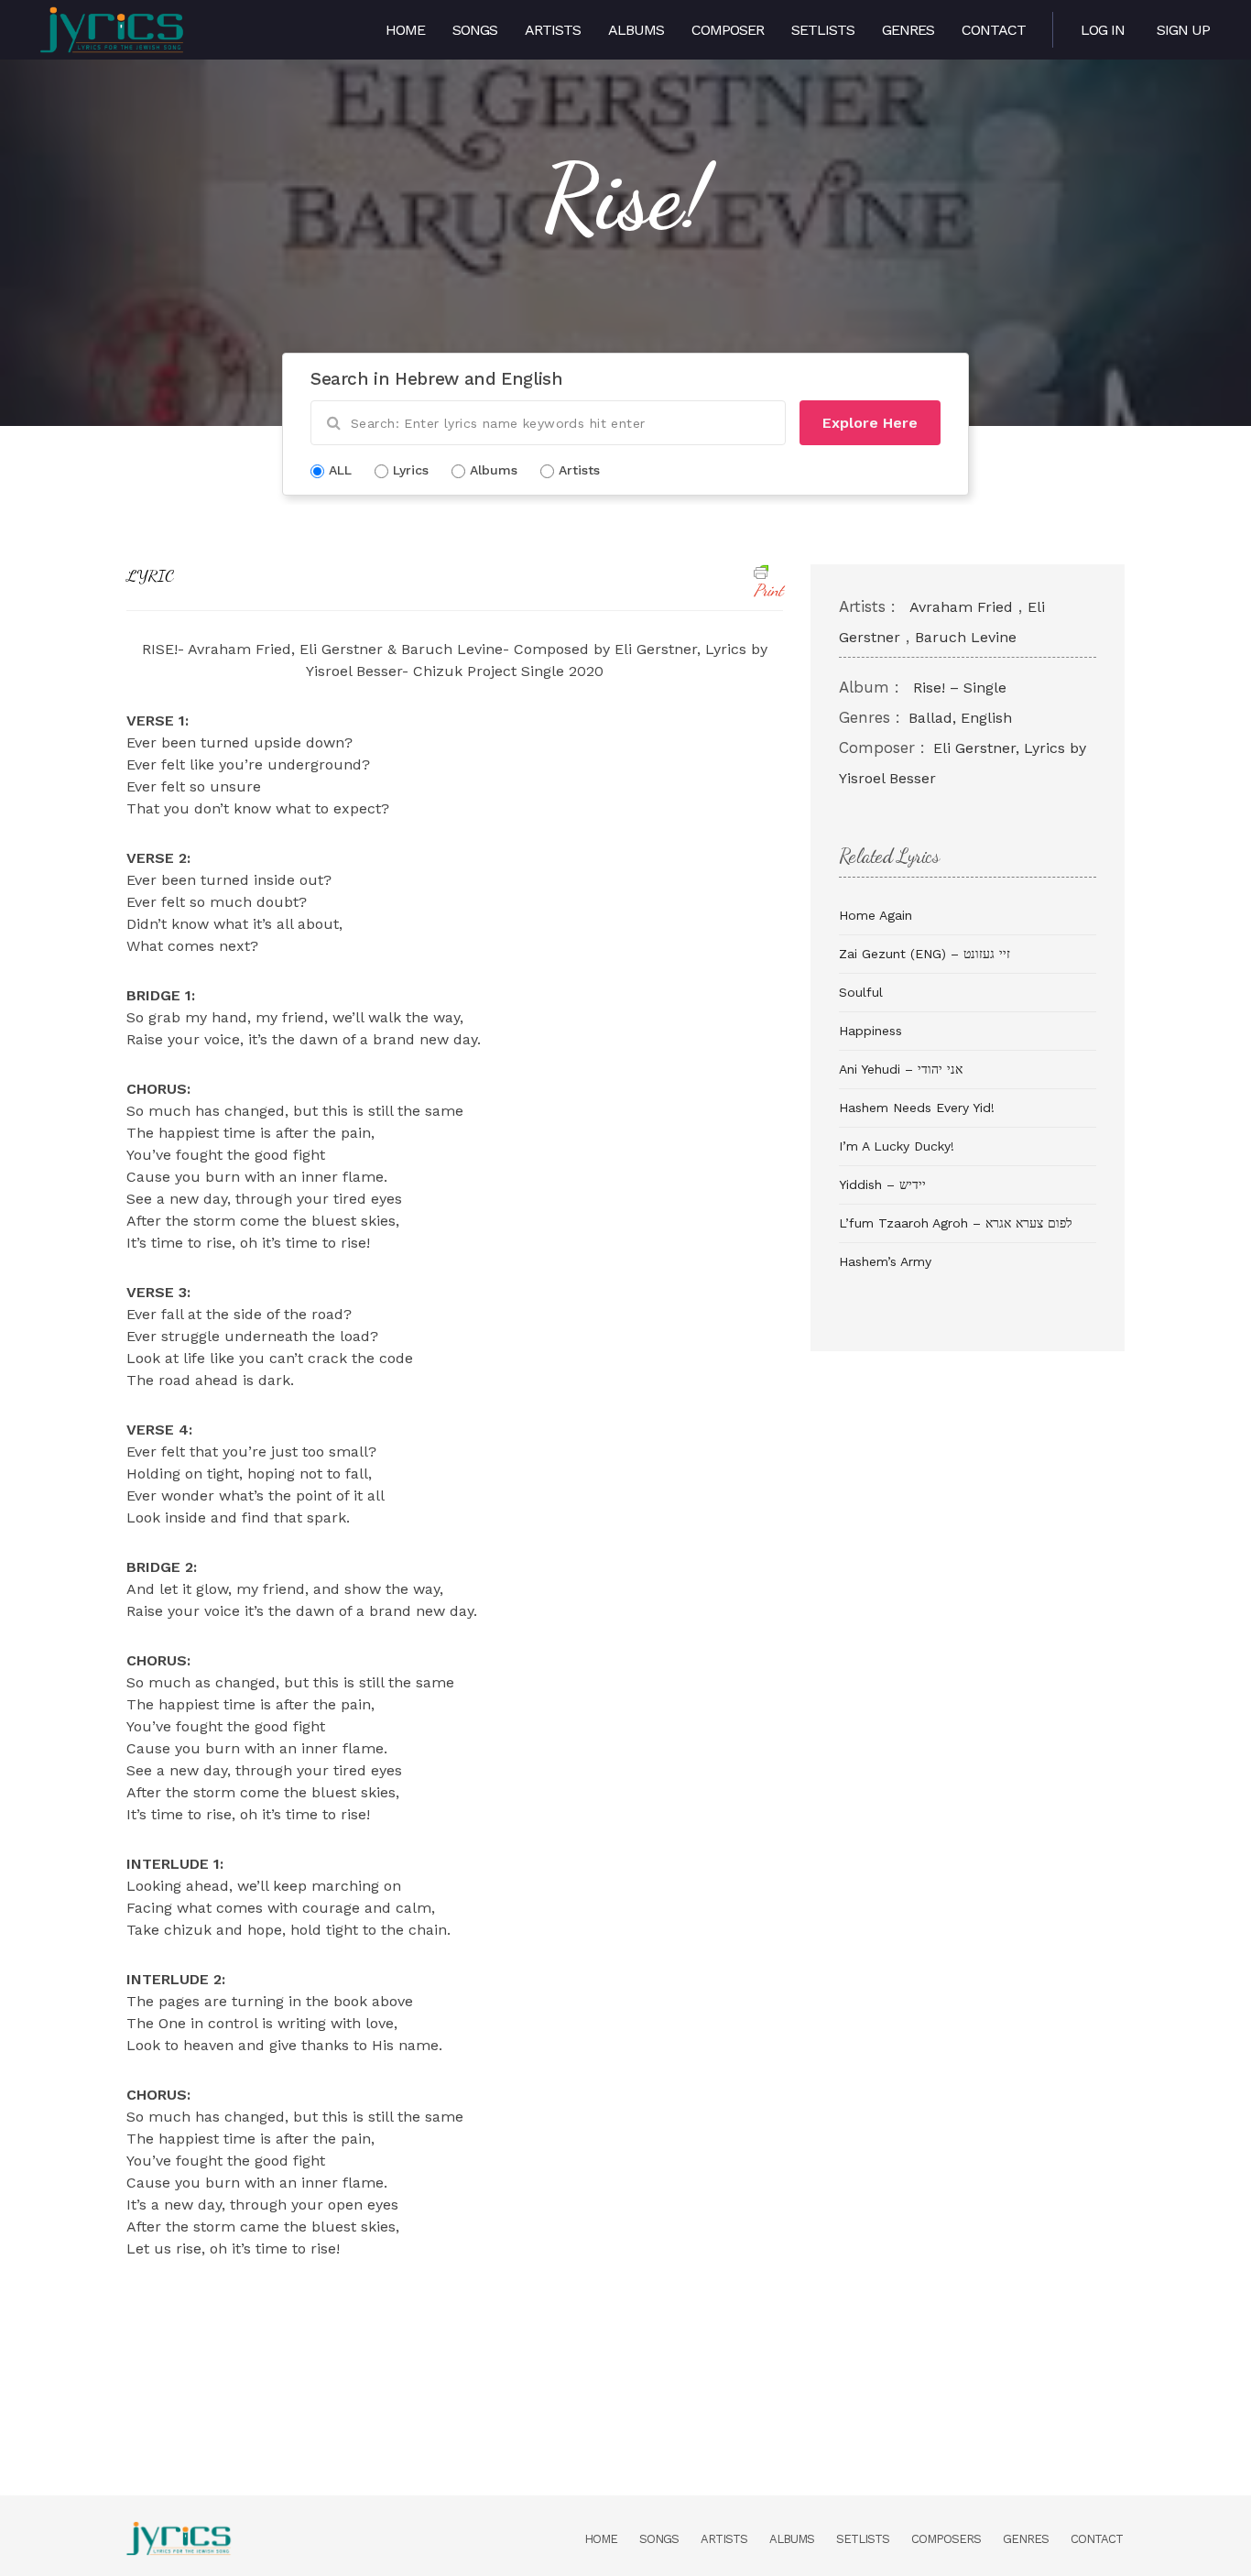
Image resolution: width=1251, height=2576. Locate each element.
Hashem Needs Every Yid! (917, 1108)
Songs (475, 30)
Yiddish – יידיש (882, 1184)
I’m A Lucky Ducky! (897, 1146)
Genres (908, 30)
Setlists (823, 30)
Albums (636, 30)
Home (405, 30)
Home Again (876, 915)
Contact (994, 30)
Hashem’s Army (885, 1261)
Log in (1103, 30)
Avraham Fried (961, 607)
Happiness (870, 1031)
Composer (728, 30)
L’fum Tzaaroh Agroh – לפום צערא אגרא (956, 1223)
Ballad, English (960, 718)
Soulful (861, 992)
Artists (553, 30)
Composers (946, 2539)
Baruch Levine (966, 637)
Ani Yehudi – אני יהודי (901, 1069)
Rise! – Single (960, 688)
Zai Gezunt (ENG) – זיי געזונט (925, 954)
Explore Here (870, 423)
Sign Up (1183, 30)
